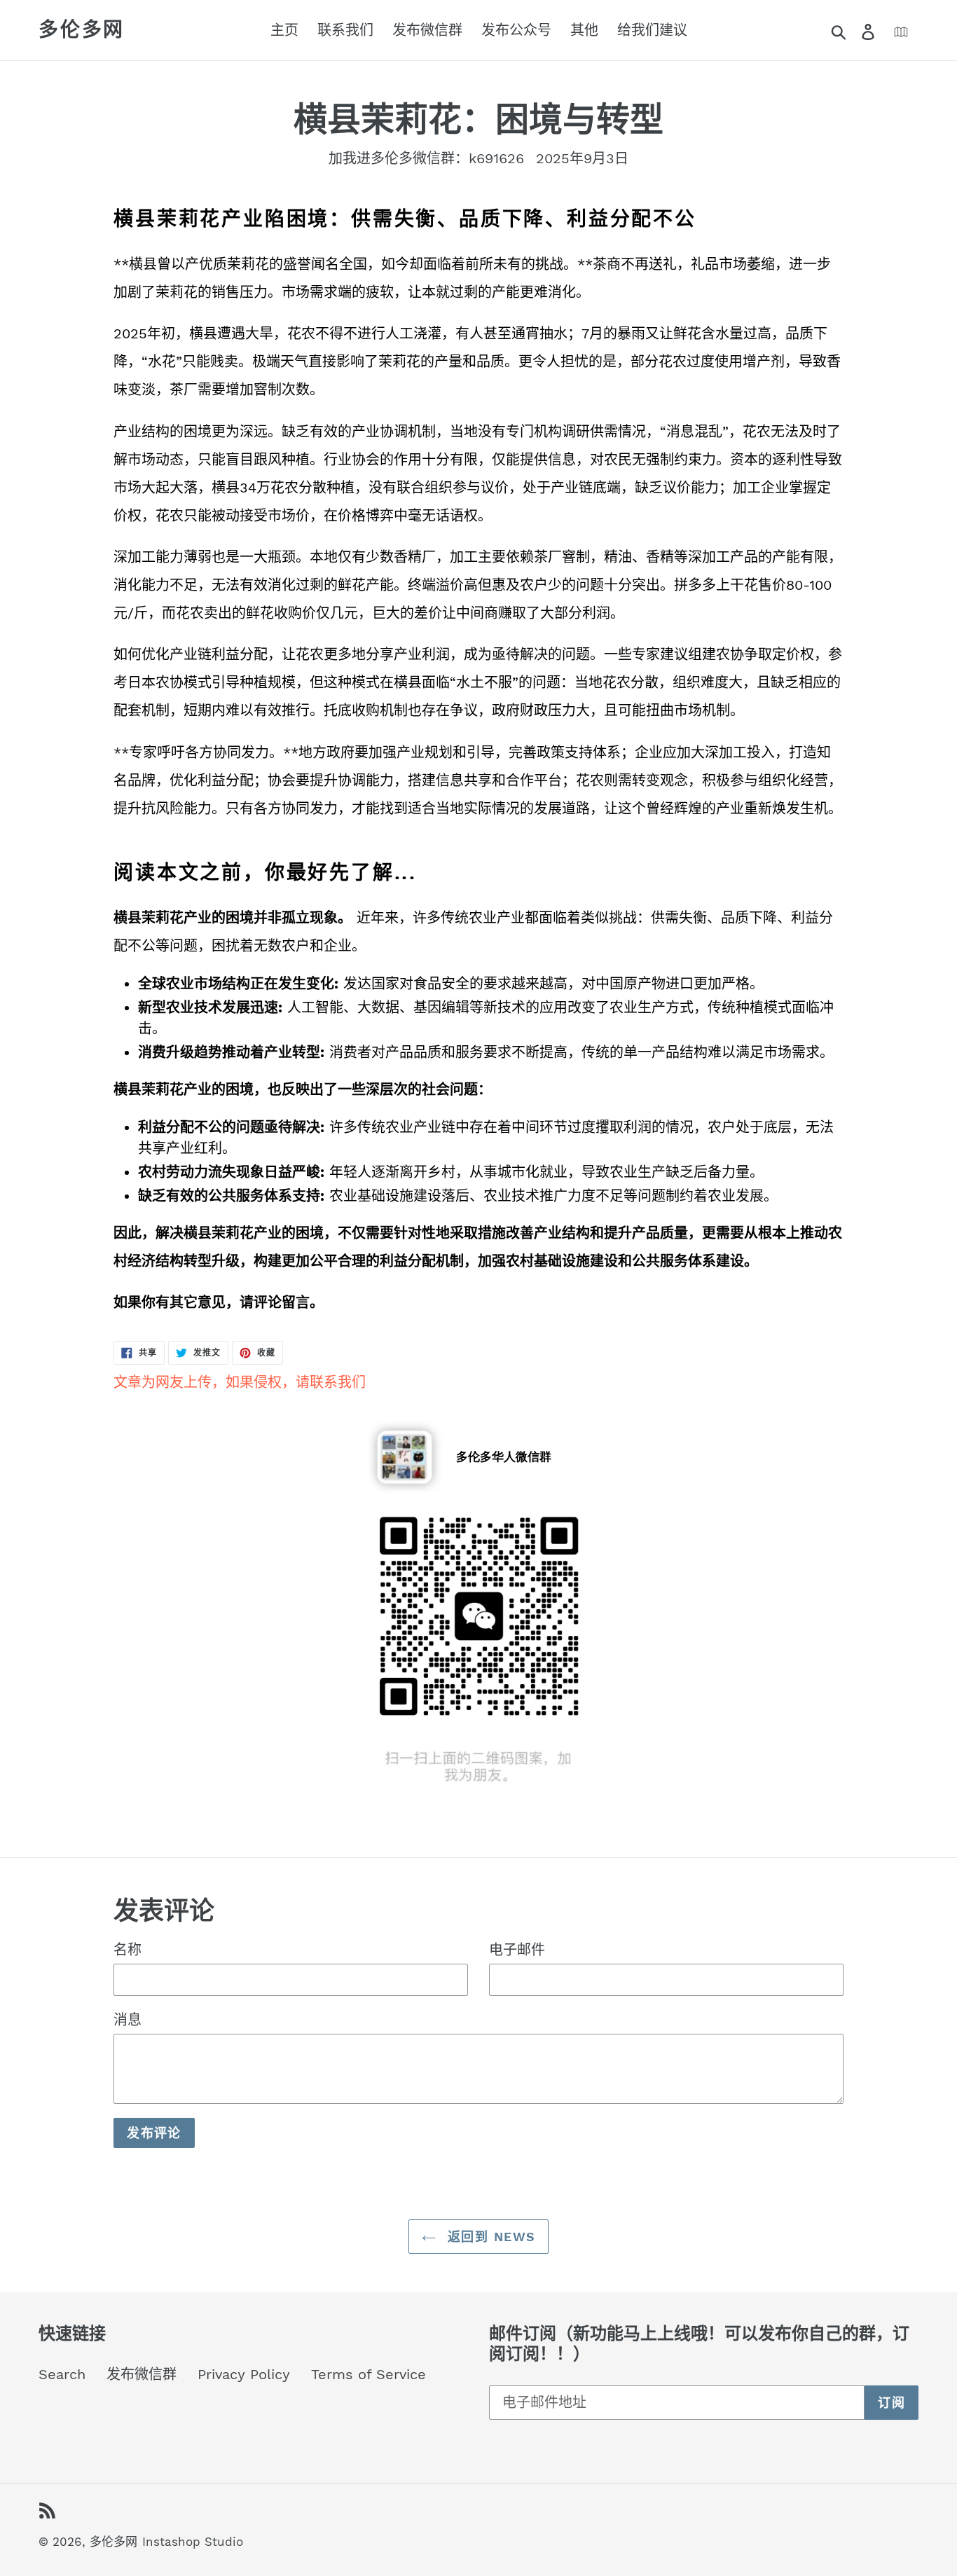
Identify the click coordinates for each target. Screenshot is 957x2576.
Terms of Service (369, 2374)
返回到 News (489, 2237)
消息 (128, 2020)
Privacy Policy (244, 2374)
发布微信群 (142, 2374)
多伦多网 (82, 30)
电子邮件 (517, 1950)
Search (62, 2374)
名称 (128, 1950)
